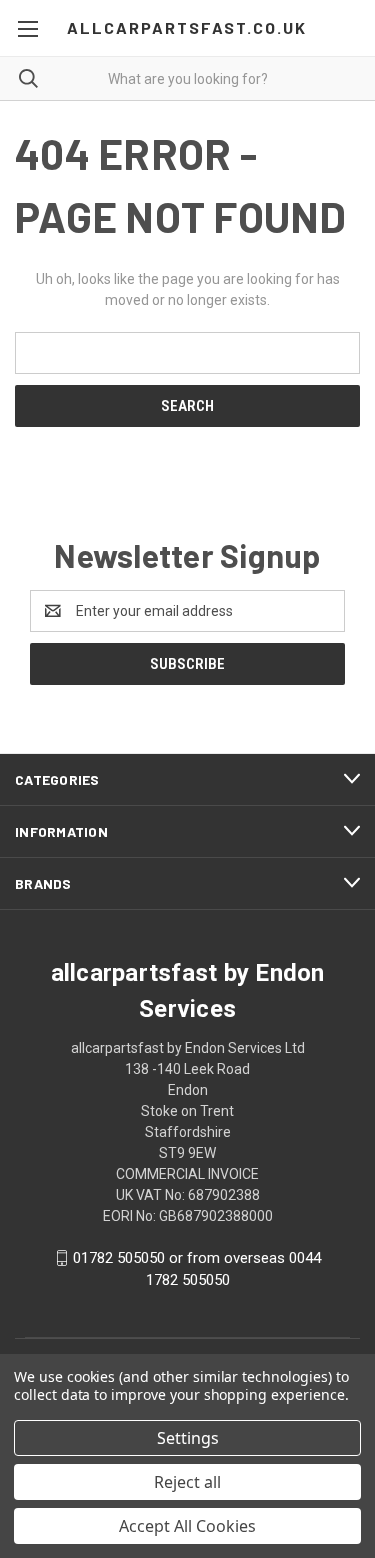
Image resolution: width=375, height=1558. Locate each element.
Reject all (187, 1482)
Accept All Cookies (187, 1526)
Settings (188, 1438)
